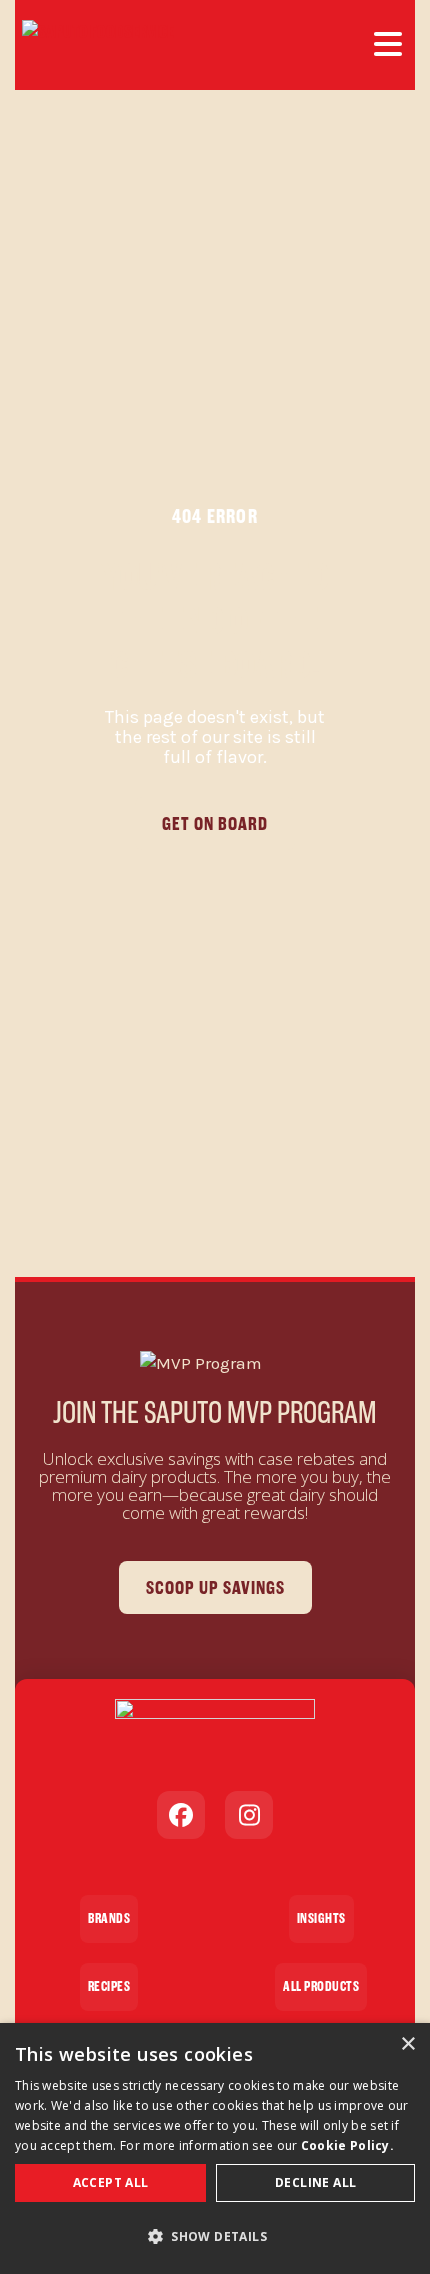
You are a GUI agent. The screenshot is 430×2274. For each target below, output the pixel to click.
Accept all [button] (111, 2182)
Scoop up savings (215, 1587)
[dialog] (215, 2148)
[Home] (98, 45)
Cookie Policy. (347, 2145)
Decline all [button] (315, 2182)
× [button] (407, 2044)
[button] (215, 2237)
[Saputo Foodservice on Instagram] (249, 1815)
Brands (109, 1918)
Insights (321, 1918)
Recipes (109, 1986)
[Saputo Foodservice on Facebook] (181, 1815)
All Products (321, 1986)
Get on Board (215, 823)
